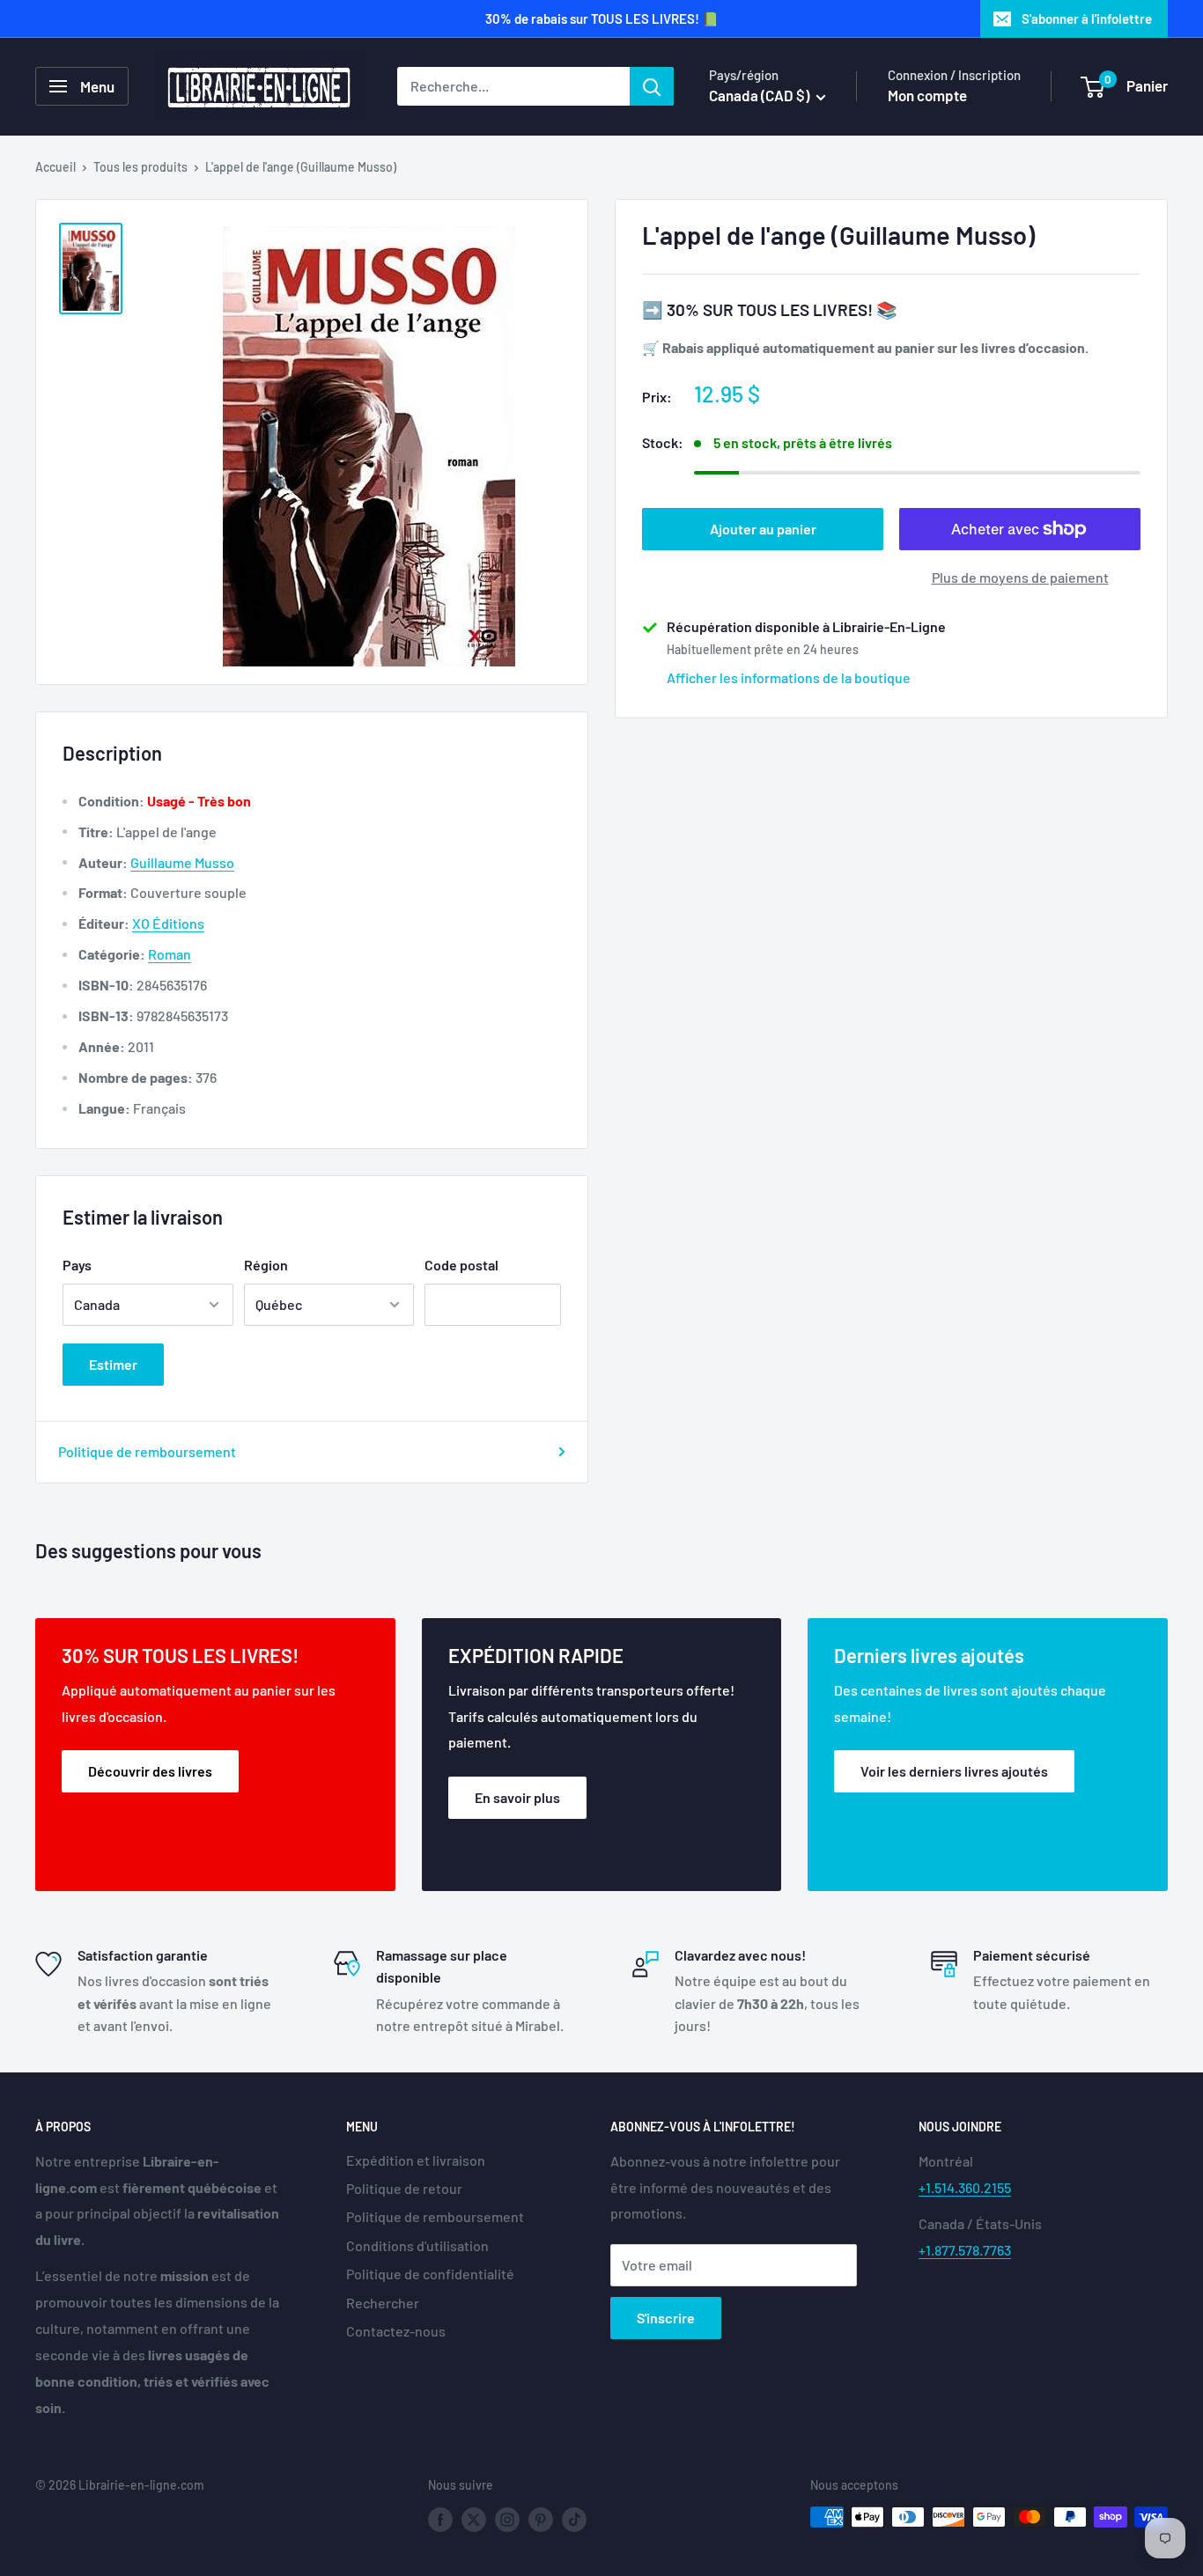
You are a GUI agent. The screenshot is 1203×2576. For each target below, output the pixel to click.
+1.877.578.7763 (965, 2250)
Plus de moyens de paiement (1020, 577)
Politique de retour (404, 2188)
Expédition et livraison (416, 2160)
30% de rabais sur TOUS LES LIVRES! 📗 (602, 18)
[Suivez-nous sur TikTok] (574, 2519)
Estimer (113, 1364)
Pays (77, 1265)
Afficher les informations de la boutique (789, 677)
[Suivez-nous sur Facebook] (440, 2519)
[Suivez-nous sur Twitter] (474, 2519)
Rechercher (383, 2303)
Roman (170, 954)
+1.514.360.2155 (965, 2187)
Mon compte (927, 95)
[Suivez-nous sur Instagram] (507, 2519)
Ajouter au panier (763, 529)
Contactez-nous (396, 2331)
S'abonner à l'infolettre (1087, 18)
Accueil (55, 167)
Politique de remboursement (147, 1451)
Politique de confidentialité (430, 2274)
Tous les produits (140, 167)
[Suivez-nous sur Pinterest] (541, 2519)
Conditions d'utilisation (417, 2245)
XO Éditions (168, 923)
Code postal (461, 1265)
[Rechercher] (652, 86)
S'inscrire (666, 2318)
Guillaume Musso (182, 862)
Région (266, 1265)
